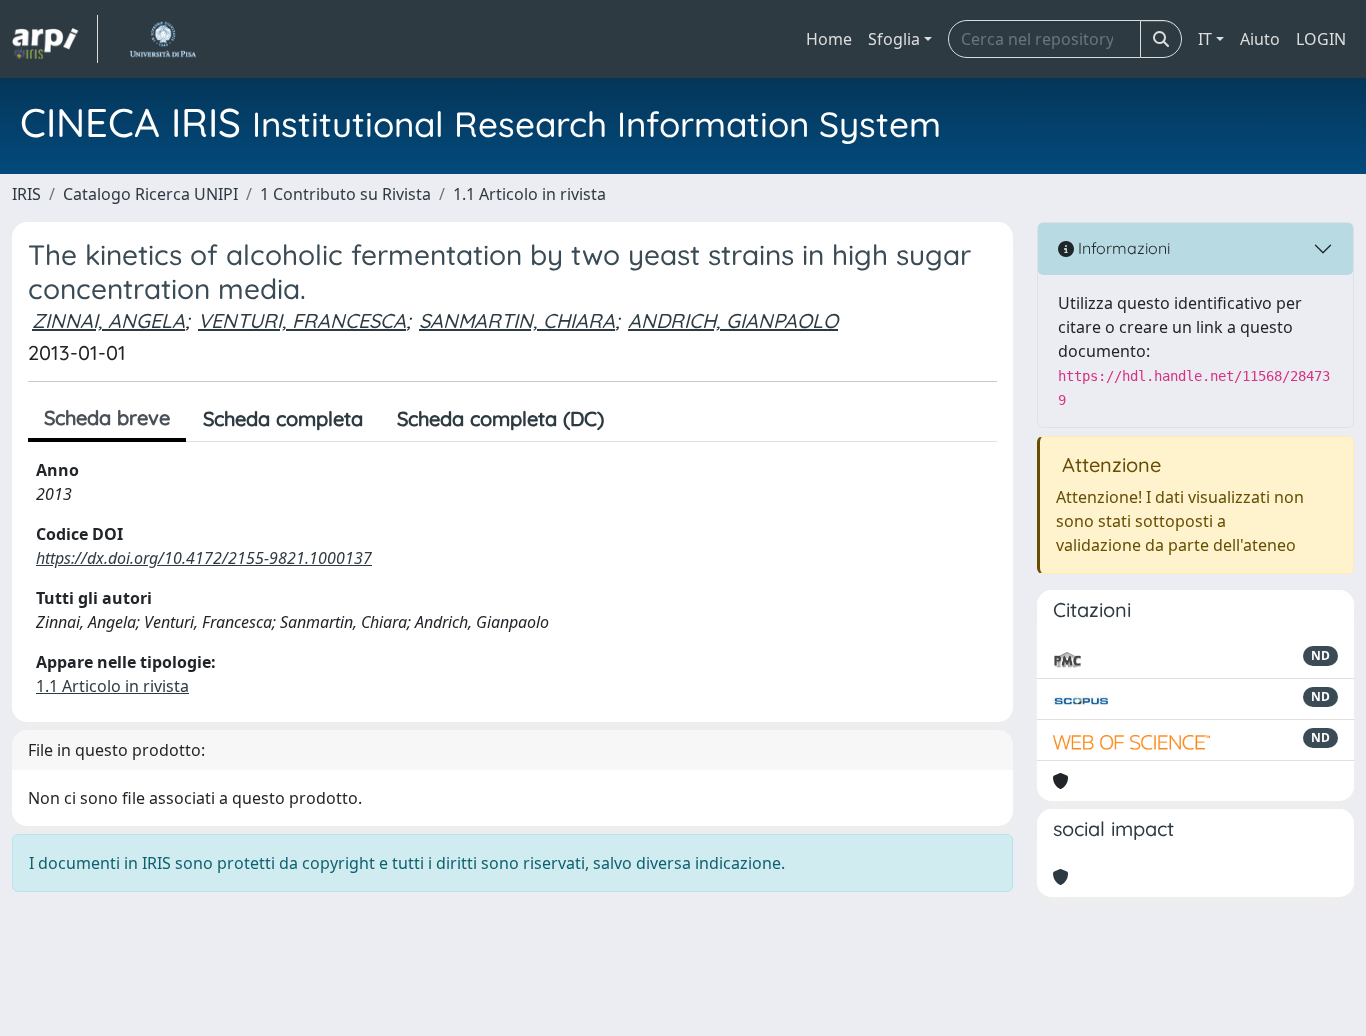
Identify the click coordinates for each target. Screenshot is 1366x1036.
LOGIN (1321, 39)
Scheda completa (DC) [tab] (500, 418)
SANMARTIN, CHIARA (517, 320)
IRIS (26, 194)
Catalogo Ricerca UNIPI (150, 194)
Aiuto (1260, 39)
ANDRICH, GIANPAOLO (733, 320)
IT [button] (1205, 39)
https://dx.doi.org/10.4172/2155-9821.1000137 (204, 558)
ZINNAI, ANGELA (108, 320)
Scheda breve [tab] (107, 417)
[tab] (638, 419)
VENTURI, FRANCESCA (302, 320)
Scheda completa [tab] (283, 418)
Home (829, 39)
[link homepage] (55, 39)
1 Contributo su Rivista (345, 194)
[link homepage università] (162, 39)
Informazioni (1122, 248)
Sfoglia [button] (894, 39)
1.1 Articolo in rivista (529, 194)
